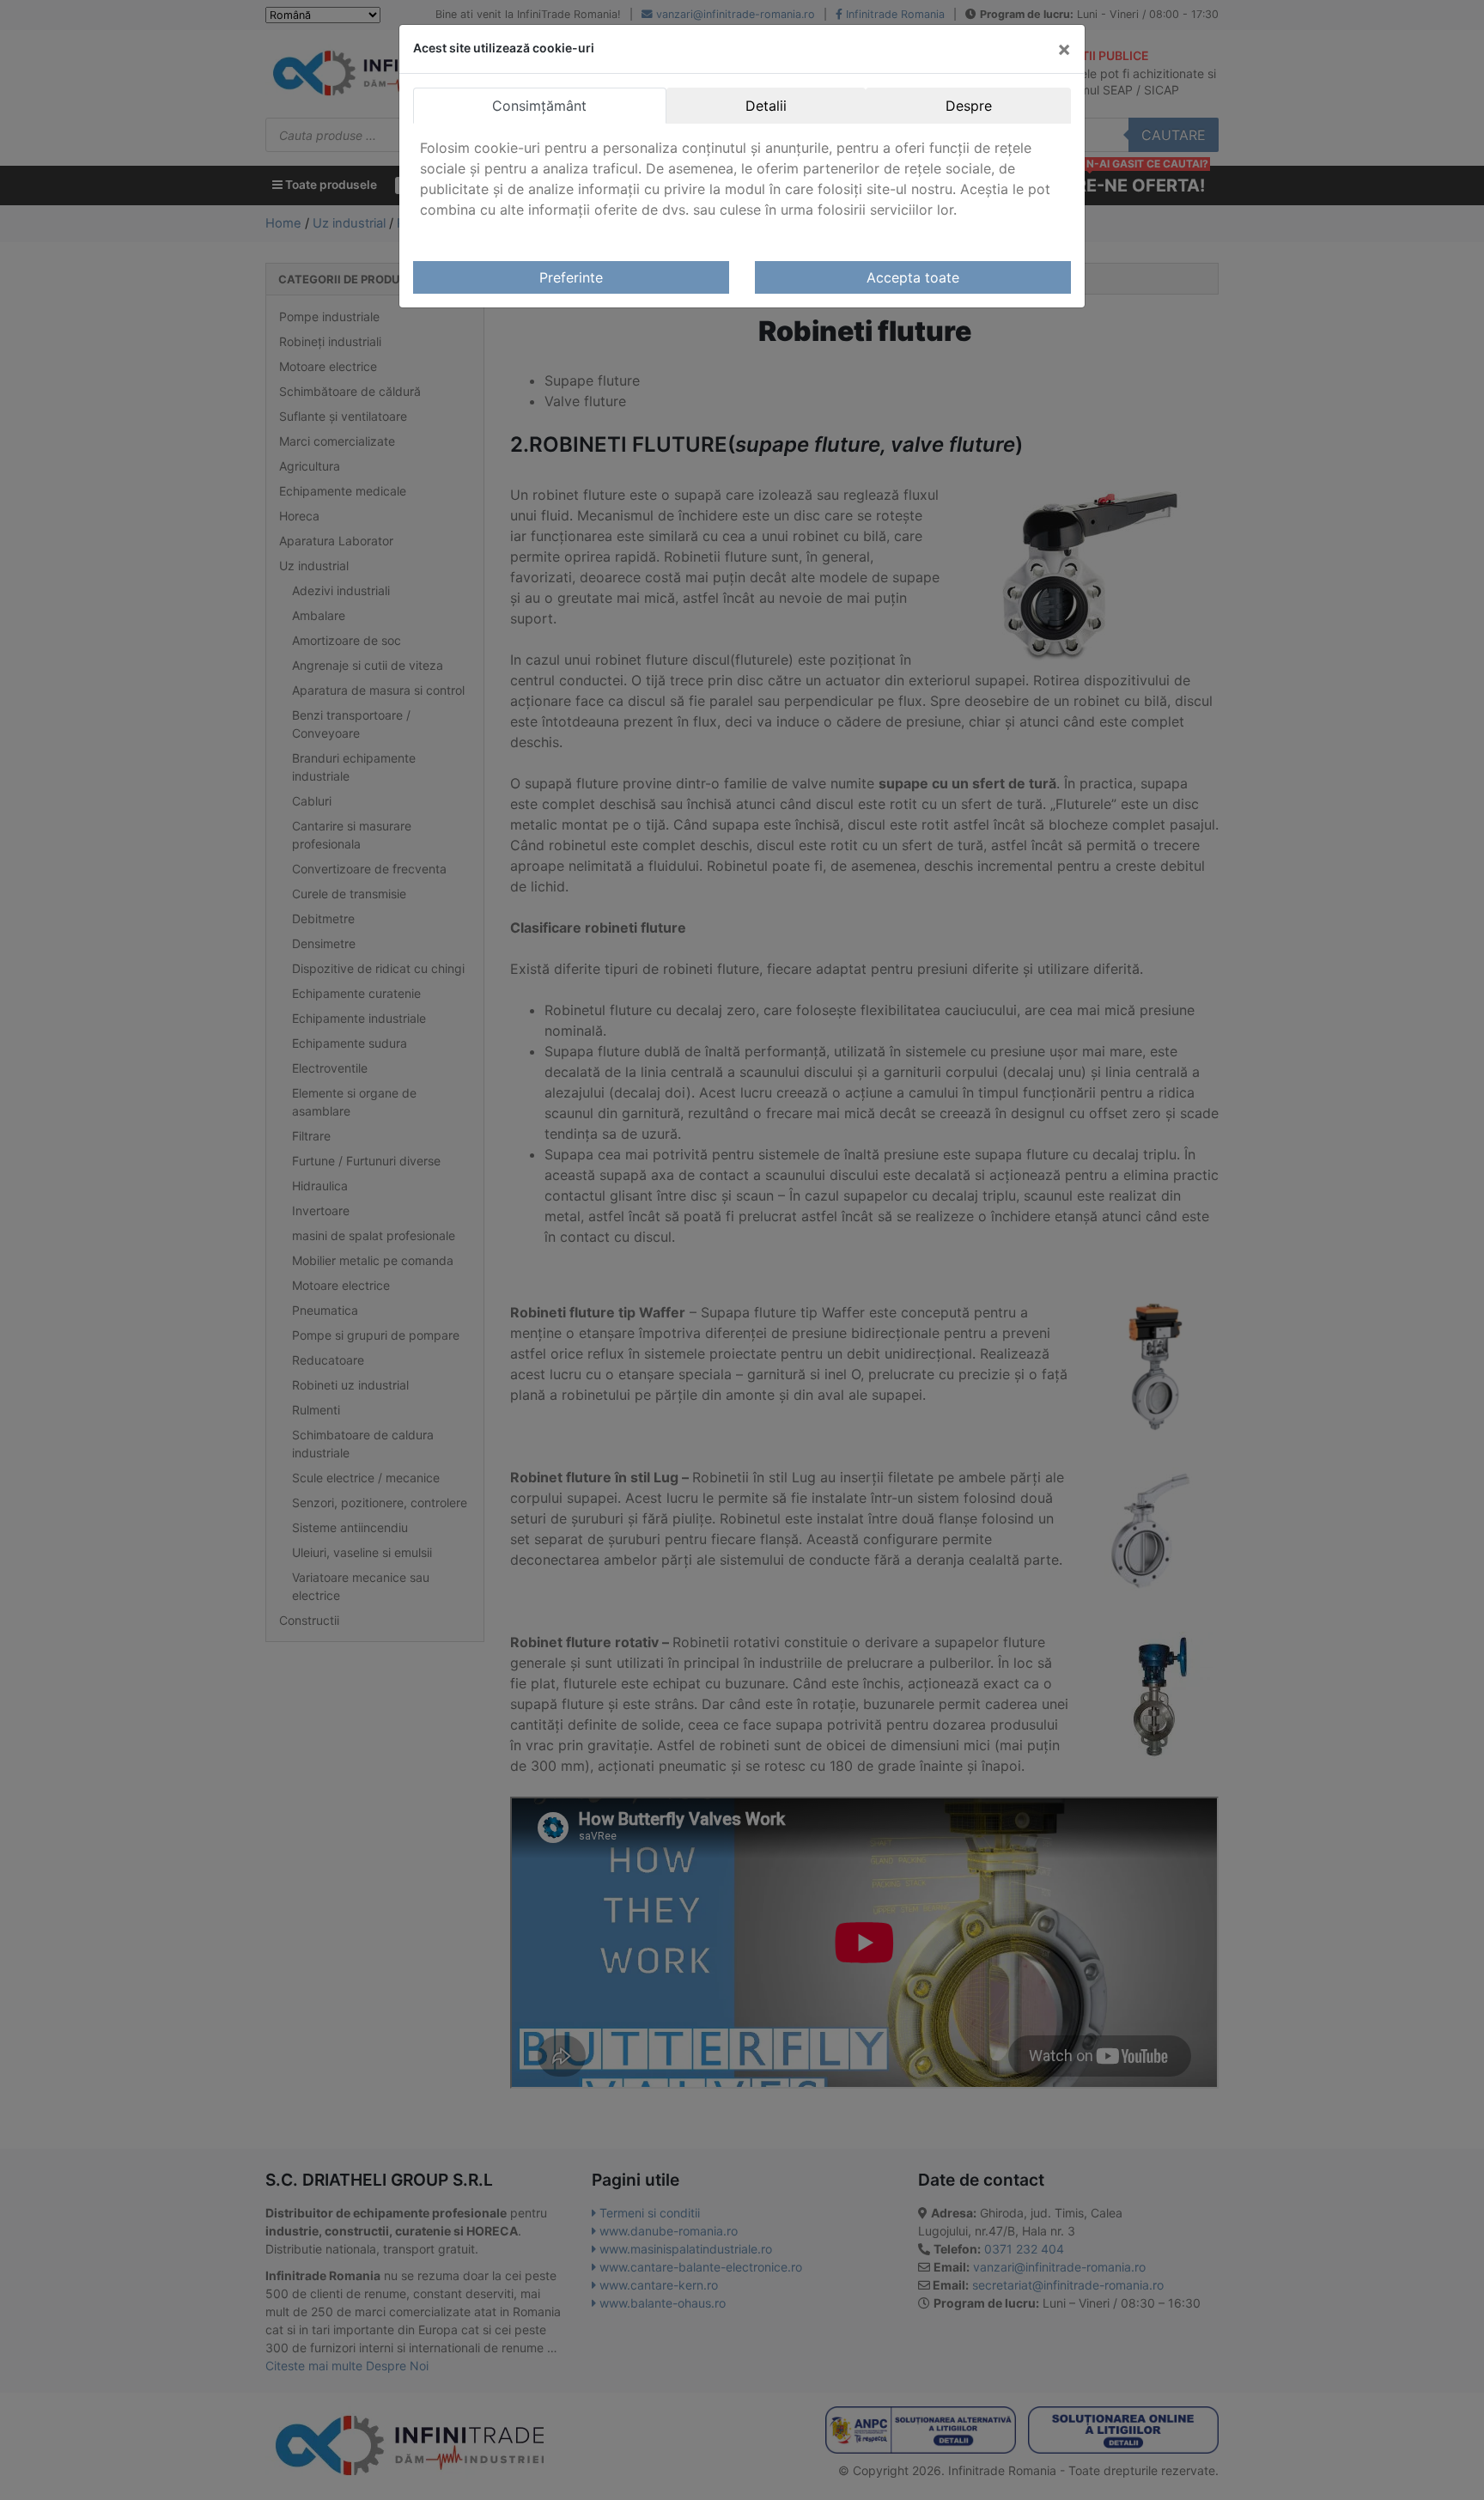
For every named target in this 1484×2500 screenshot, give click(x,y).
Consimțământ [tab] (539, 106)
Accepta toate (913, 277)
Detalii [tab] (766, 106)
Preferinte (571, 277)
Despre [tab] (969, 106)
